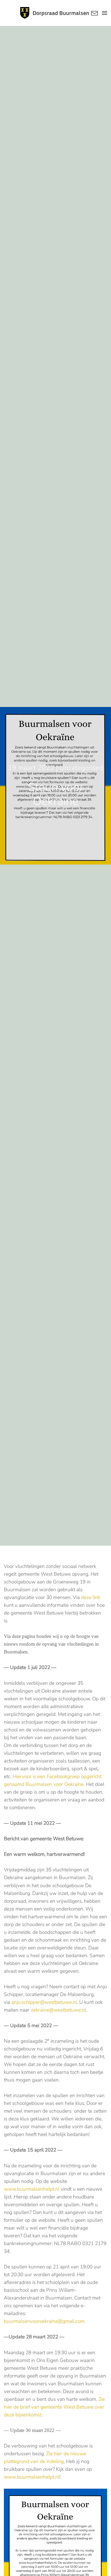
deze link (91, 1597)
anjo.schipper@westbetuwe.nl (44, 2002)
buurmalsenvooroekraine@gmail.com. (45, 2321)
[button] (105, 13)
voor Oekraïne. (69, 1784)
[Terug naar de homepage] (55, 13)
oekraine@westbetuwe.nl (58, 2010)
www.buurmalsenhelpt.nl (32, 2189)
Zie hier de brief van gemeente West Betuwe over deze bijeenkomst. (54, 2407)
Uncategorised (81, 768)
